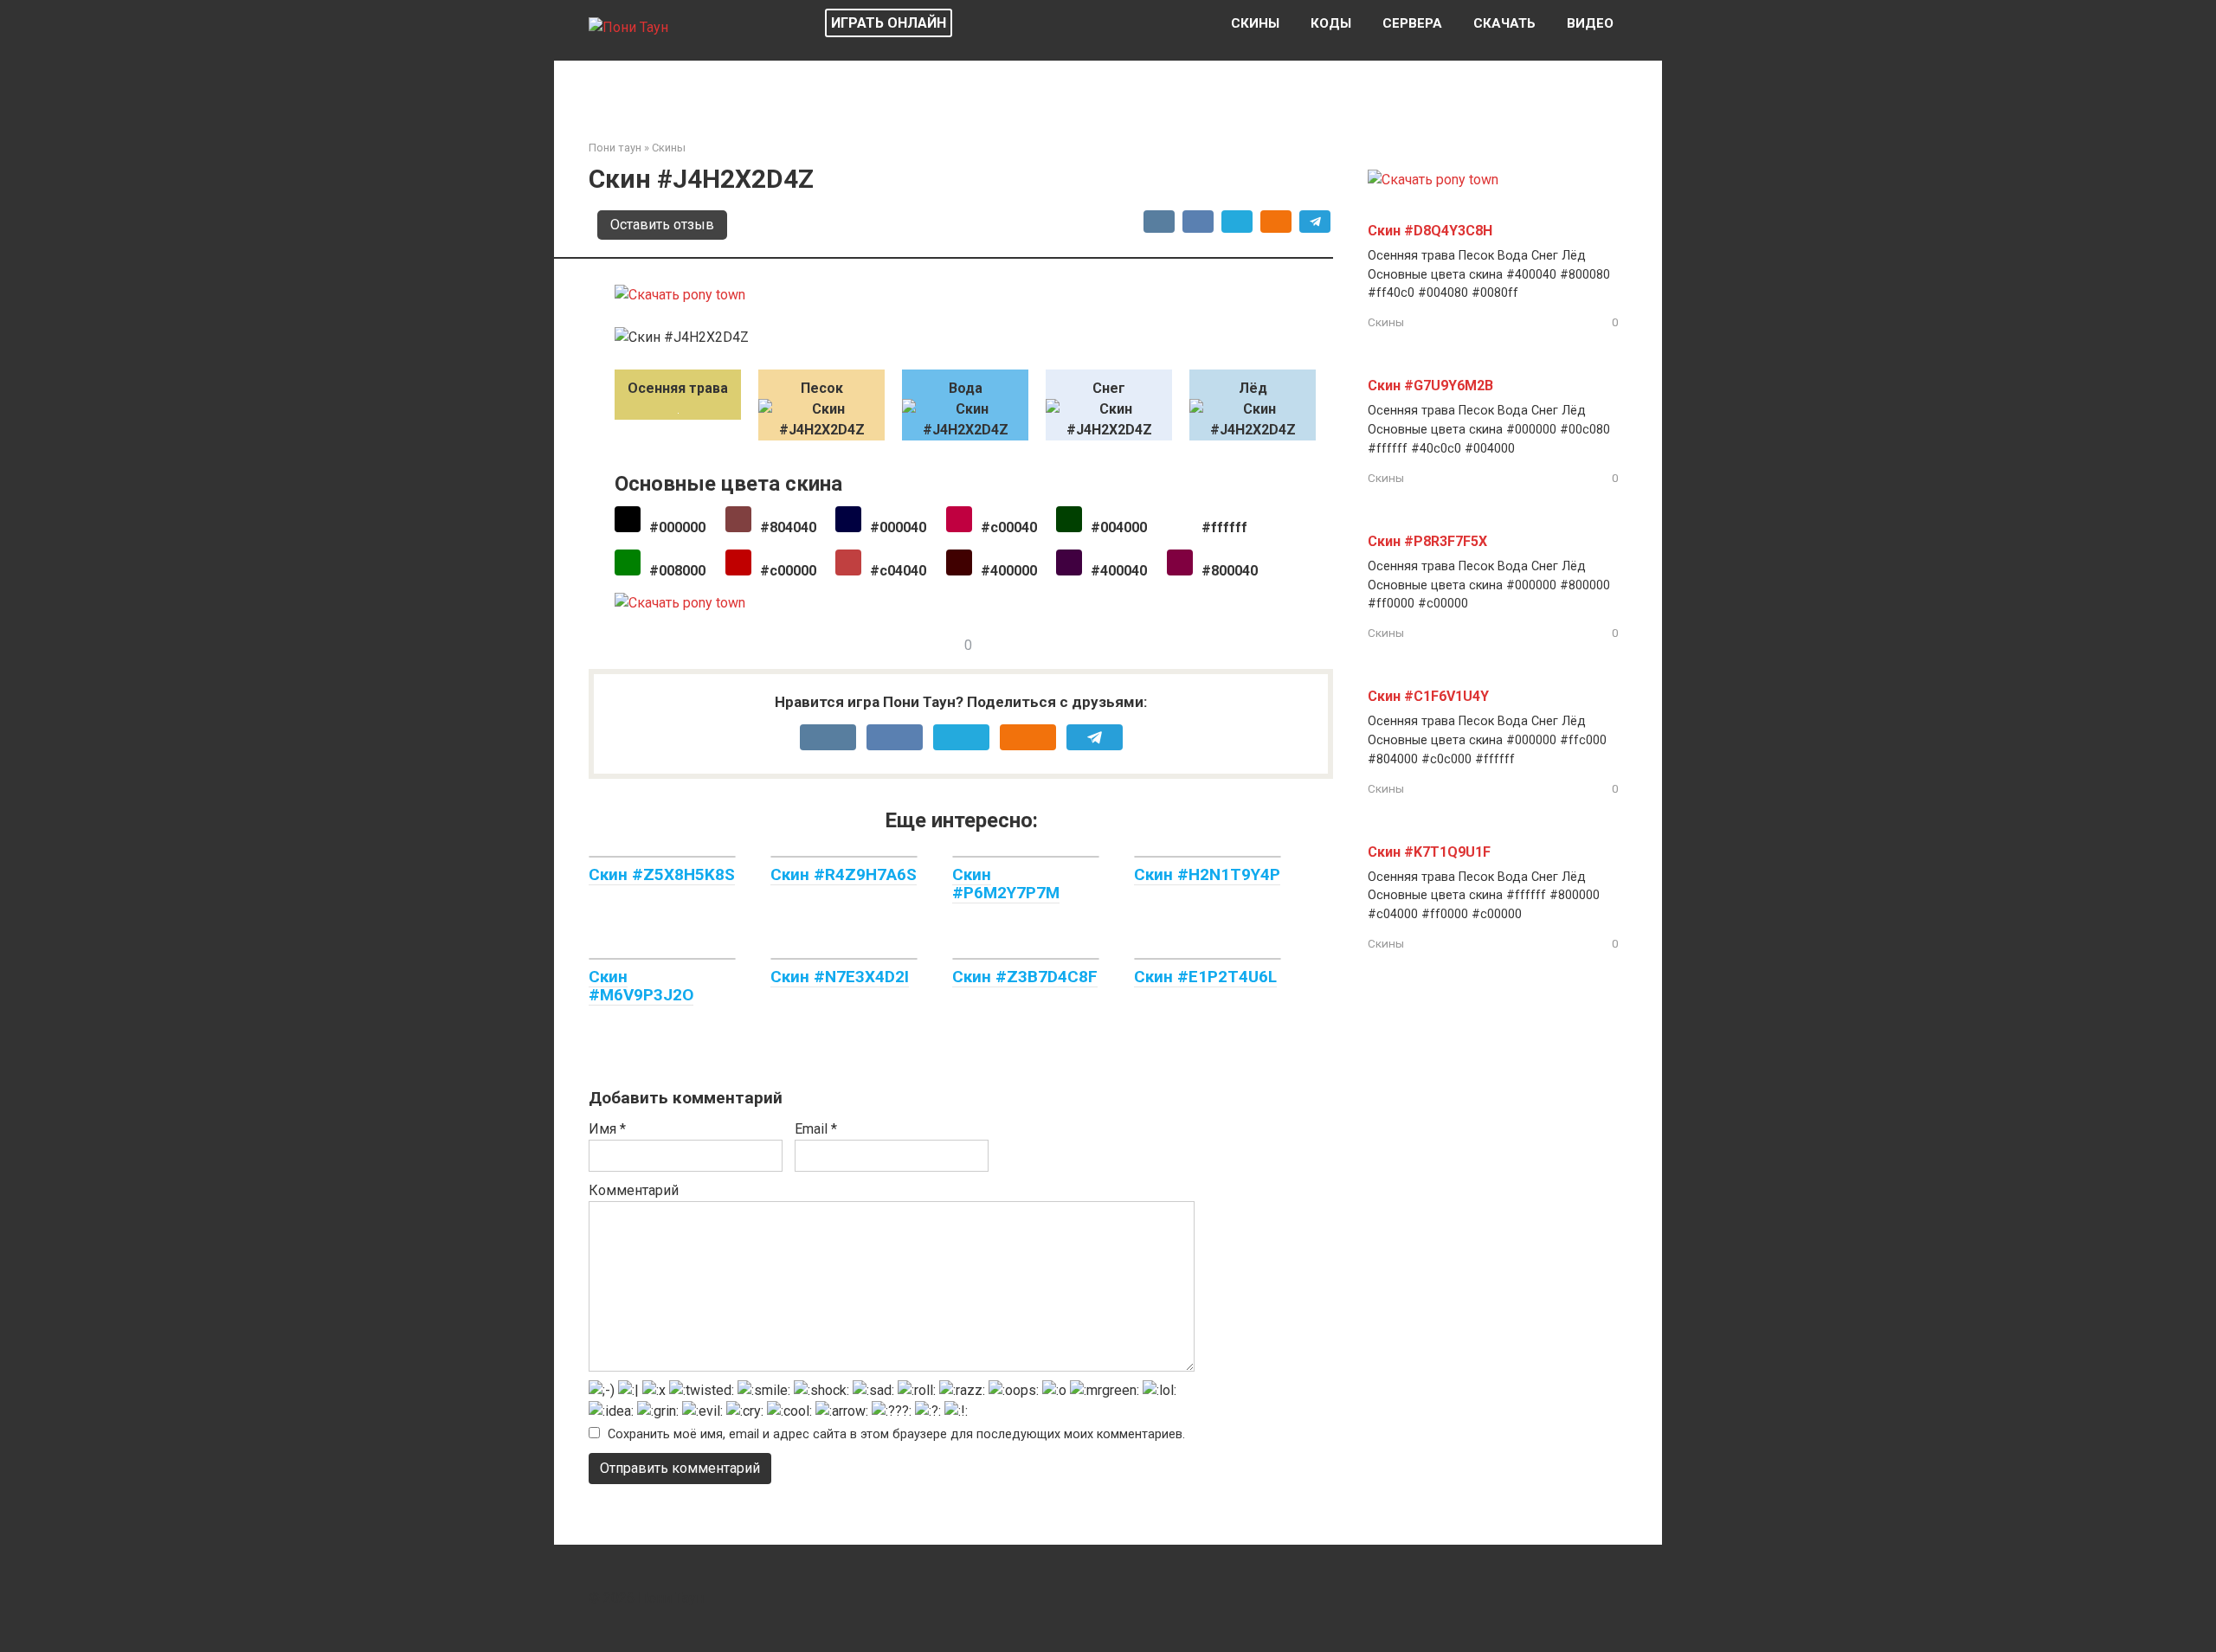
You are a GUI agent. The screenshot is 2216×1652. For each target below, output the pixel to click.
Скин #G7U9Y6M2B (1430, 386)
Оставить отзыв (662, 225)
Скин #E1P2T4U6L (1205, 977)
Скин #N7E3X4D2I (840, 977)
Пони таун (615, 148)
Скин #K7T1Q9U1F (1429, 852)
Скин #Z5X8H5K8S (662, 874)
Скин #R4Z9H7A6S (844, 874)
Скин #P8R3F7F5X (1427, 541)
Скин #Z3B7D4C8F (1025, 977)
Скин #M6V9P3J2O (641, 986)
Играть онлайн (889, 23)
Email (816, 1129)
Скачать (1504, 23)
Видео (1590, 23)
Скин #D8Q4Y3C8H (1430, 231)
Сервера (1412, 23)
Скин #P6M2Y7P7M (1006, 884)
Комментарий (634, 1190)
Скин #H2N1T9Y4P (1207, 874)
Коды (1331, 23)
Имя (607, 1129)
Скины (1255, 23)
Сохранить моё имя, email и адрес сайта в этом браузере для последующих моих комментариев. (896, 1434)
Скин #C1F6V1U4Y (1428, 696)
